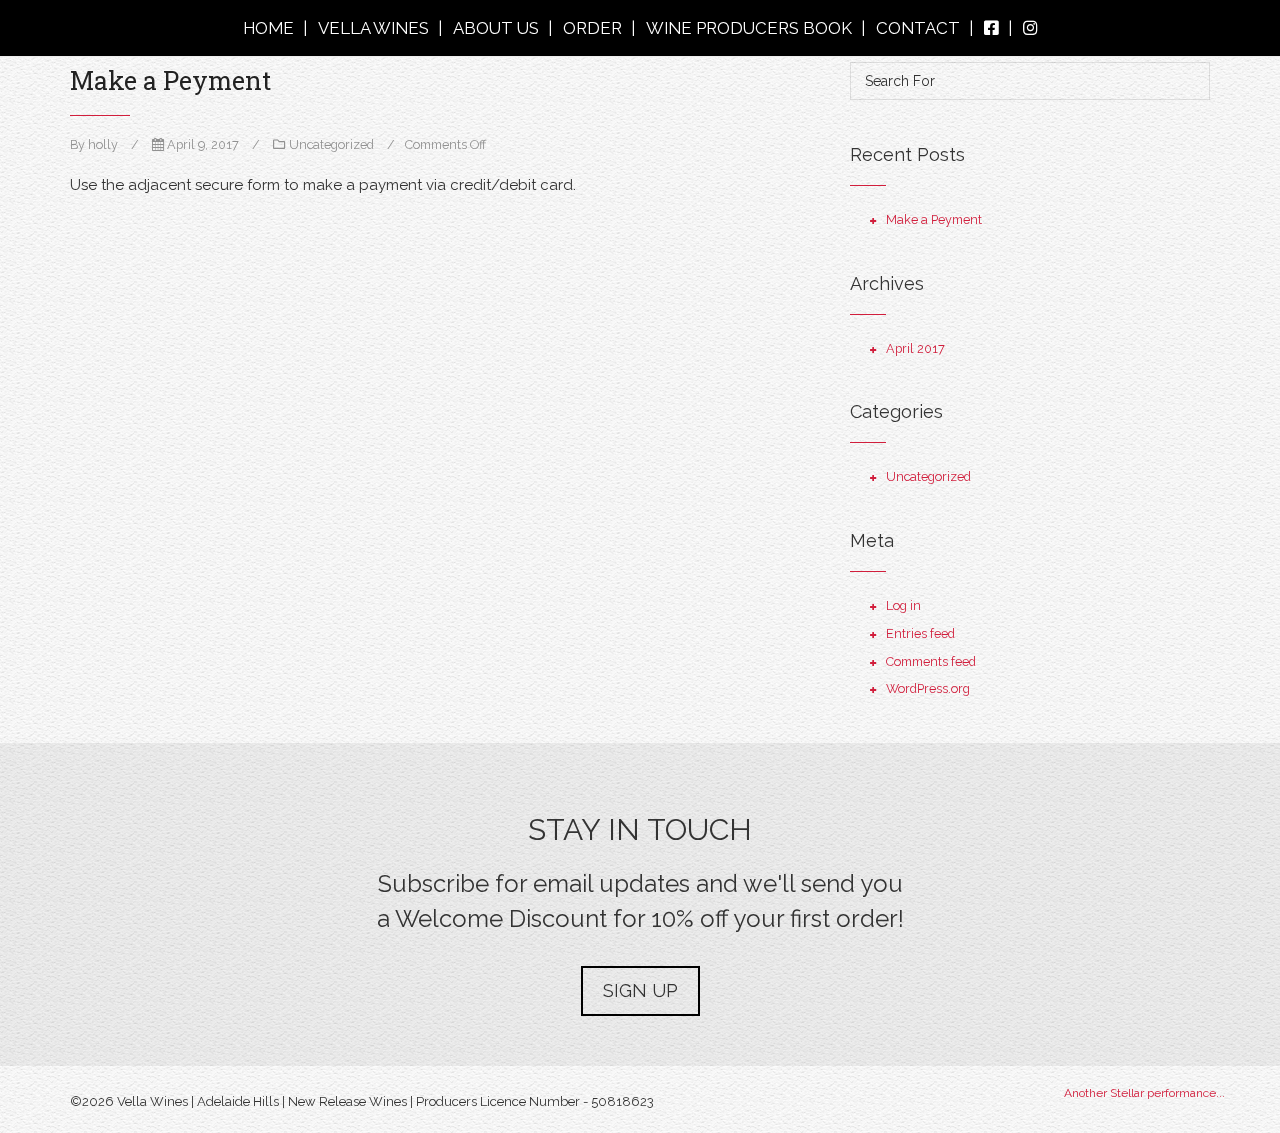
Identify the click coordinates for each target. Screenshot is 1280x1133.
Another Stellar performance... (1144, 1093)
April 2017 (915, 348)
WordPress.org (928, 688)
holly (103, 144)
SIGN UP (640, 990)
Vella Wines (373, 28)
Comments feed (931, 661)
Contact (918, 28)
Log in (903, 605)
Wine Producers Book (749, 28)
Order (592, 28)
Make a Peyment (170, 80)
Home (268, 28)
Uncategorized (331, 144)
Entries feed (920, 633)
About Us (496, 28)
